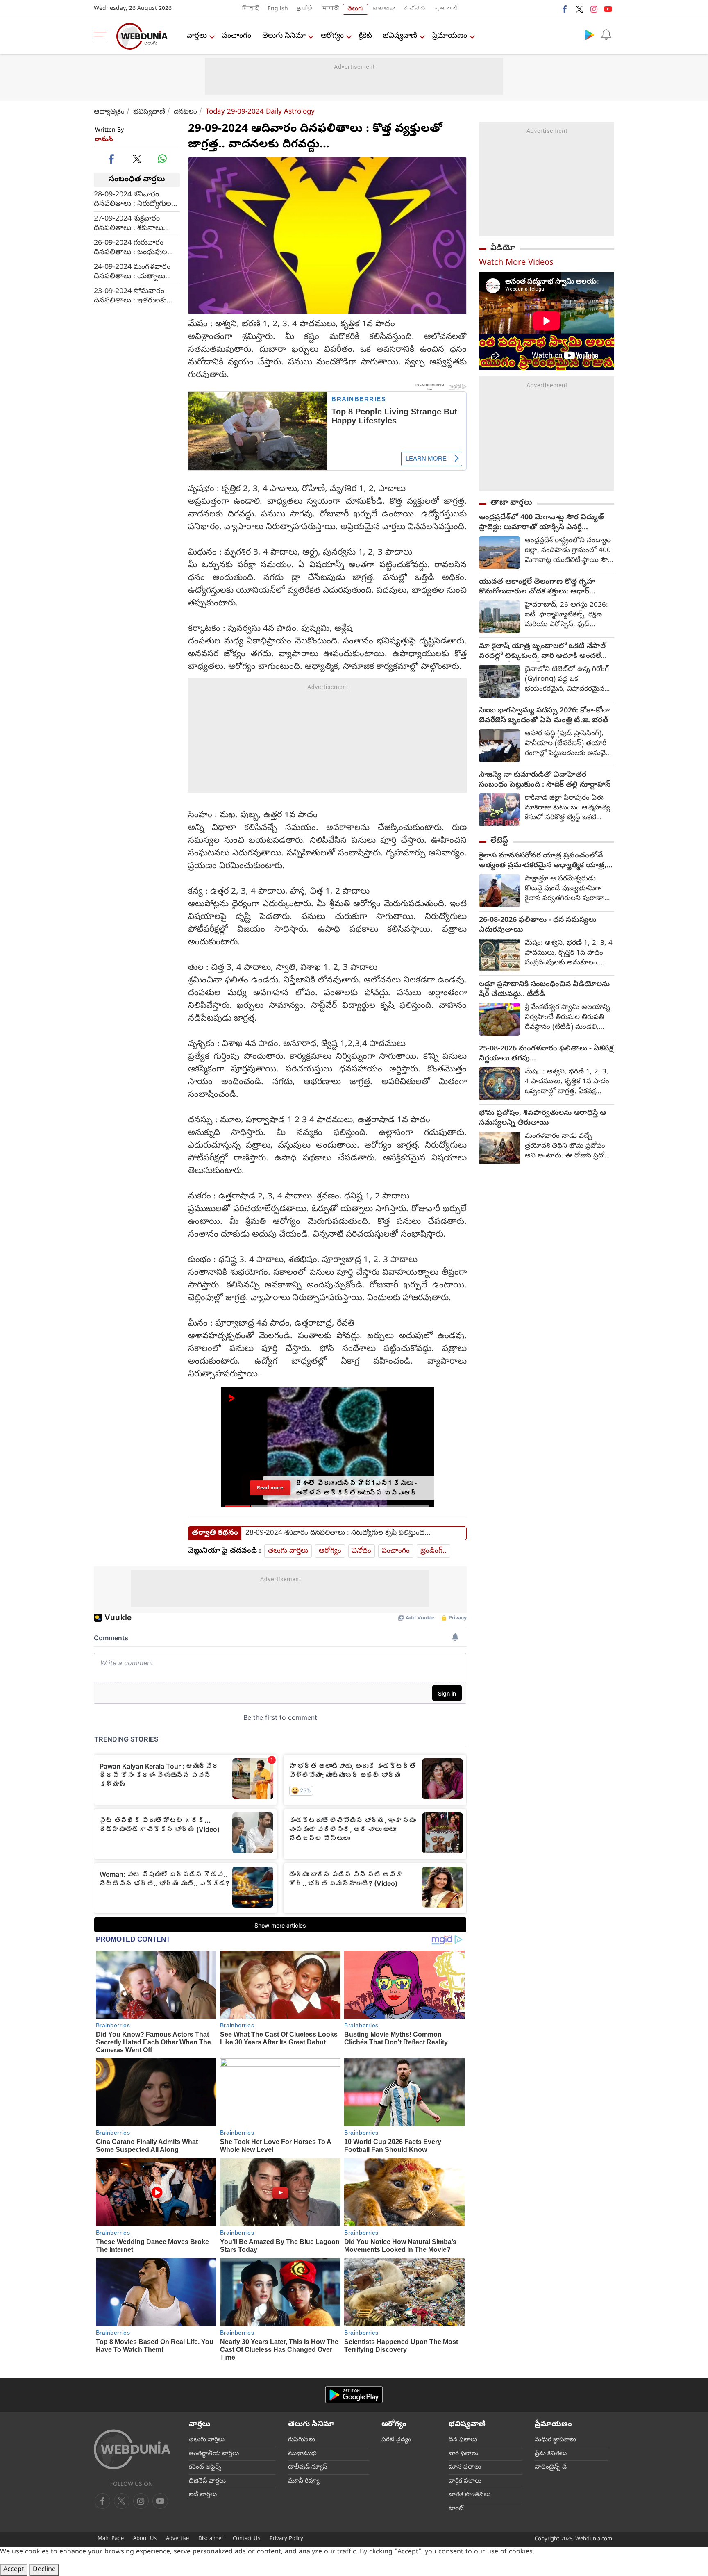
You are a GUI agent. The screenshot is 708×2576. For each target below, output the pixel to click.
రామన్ (104, 140)
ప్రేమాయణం (450, 36)
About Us (145, 2539)
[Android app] (354, 2395)
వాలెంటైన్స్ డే (551, 2467)
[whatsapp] (162, 159)
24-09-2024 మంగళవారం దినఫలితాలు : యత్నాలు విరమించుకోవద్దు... (132, 272)
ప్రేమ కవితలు (551, 2454)
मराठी (330, 9)
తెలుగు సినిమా (284, 36)
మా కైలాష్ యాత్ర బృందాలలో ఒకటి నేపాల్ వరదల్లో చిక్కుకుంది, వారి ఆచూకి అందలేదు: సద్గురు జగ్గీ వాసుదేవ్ (545, 652)
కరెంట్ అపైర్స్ (205, 2467)
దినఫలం (185, 112)
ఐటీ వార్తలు (203, 2495)
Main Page (111, 2539)
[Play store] (590, 34)
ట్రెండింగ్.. (433, 1551)
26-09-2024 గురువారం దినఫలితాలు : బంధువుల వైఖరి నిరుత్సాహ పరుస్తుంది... (137, 248)
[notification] (606, 34)
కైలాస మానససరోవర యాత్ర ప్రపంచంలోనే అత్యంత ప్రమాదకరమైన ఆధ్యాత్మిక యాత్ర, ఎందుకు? (543, 861)
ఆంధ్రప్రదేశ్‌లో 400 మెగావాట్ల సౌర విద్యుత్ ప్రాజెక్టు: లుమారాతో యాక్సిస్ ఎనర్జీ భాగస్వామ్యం (541, 523)
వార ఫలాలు (463, 2454)
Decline (44, 2570)
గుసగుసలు (302, 2440)
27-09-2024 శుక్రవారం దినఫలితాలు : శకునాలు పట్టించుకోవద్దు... (128, 223)
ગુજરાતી (446, 9)
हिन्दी (251, 9)
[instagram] (594, 9)
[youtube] (608, 9)
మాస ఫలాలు (465, 2467)
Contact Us (246, 2539)
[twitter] (579, 9)
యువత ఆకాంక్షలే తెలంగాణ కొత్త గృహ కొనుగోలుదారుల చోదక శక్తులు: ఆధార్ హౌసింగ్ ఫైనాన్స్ (537, 587)
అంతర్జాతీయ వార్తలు (214, 2454)
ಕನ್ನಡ (415, 9)
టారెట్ (456, 2509)
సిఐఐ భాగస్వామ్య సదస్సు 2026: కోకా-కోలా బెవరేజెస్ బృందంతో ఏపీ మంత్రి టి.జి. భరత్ (544, 716)
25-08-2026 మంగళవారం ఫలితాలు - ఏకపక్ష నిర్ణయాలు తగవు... (546, 1054)
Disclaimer (211, 2539)
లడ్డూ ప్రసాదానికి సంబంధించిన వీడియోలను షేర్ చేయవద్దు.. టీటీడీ (544, 990)
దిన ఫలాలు (463, 2440)
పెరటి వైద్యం (396, 2440)
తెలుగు (355, 9)
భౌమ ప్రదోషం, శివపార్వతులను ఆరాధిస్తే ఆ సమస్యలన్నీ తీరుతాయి (542, 1119)
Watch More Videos (516, 263)
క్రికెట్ (365, 36)
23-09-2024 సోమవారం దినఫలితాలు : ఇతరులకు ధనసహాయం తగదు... (130, 296)
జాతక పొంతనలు (470, 2495)
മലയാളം (383, 9)
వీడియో (503, 248)
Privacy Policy (286, 2539)
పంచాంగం (237, 36)
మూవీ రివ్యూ (304, 2481)
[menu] (102, 36)
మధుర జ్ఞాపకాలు (555, 2440)
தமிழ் (305, 9)
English (278, 9)
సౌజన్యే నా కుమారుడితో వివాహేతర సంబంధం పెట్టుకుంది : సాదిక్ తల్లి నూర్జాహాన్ (545, 780)
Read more (270, 1487)
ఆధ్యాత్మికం (109, 112)
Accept (14, 2570)
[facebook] (565, 9)
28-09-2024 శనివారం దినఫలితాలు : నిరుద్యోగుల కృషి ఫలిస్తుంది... (133, 199)
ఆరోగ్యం (332, 36)
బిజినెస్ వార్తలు (207, 2481)
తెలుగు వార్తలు (288, 1551)
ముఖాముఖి (302, 2454)
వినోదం (362, 1551)
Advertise (177, 2539)
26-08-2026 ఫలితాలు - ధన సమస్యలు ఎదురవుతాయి (538, 925)
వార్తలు (197, 36)
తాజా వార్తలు (511, 503)
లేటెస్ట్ (499, 841)
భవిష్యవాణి (400, 36)
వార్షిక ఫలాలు (465, 2481)
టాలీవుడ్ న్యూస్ (308, 2467)
